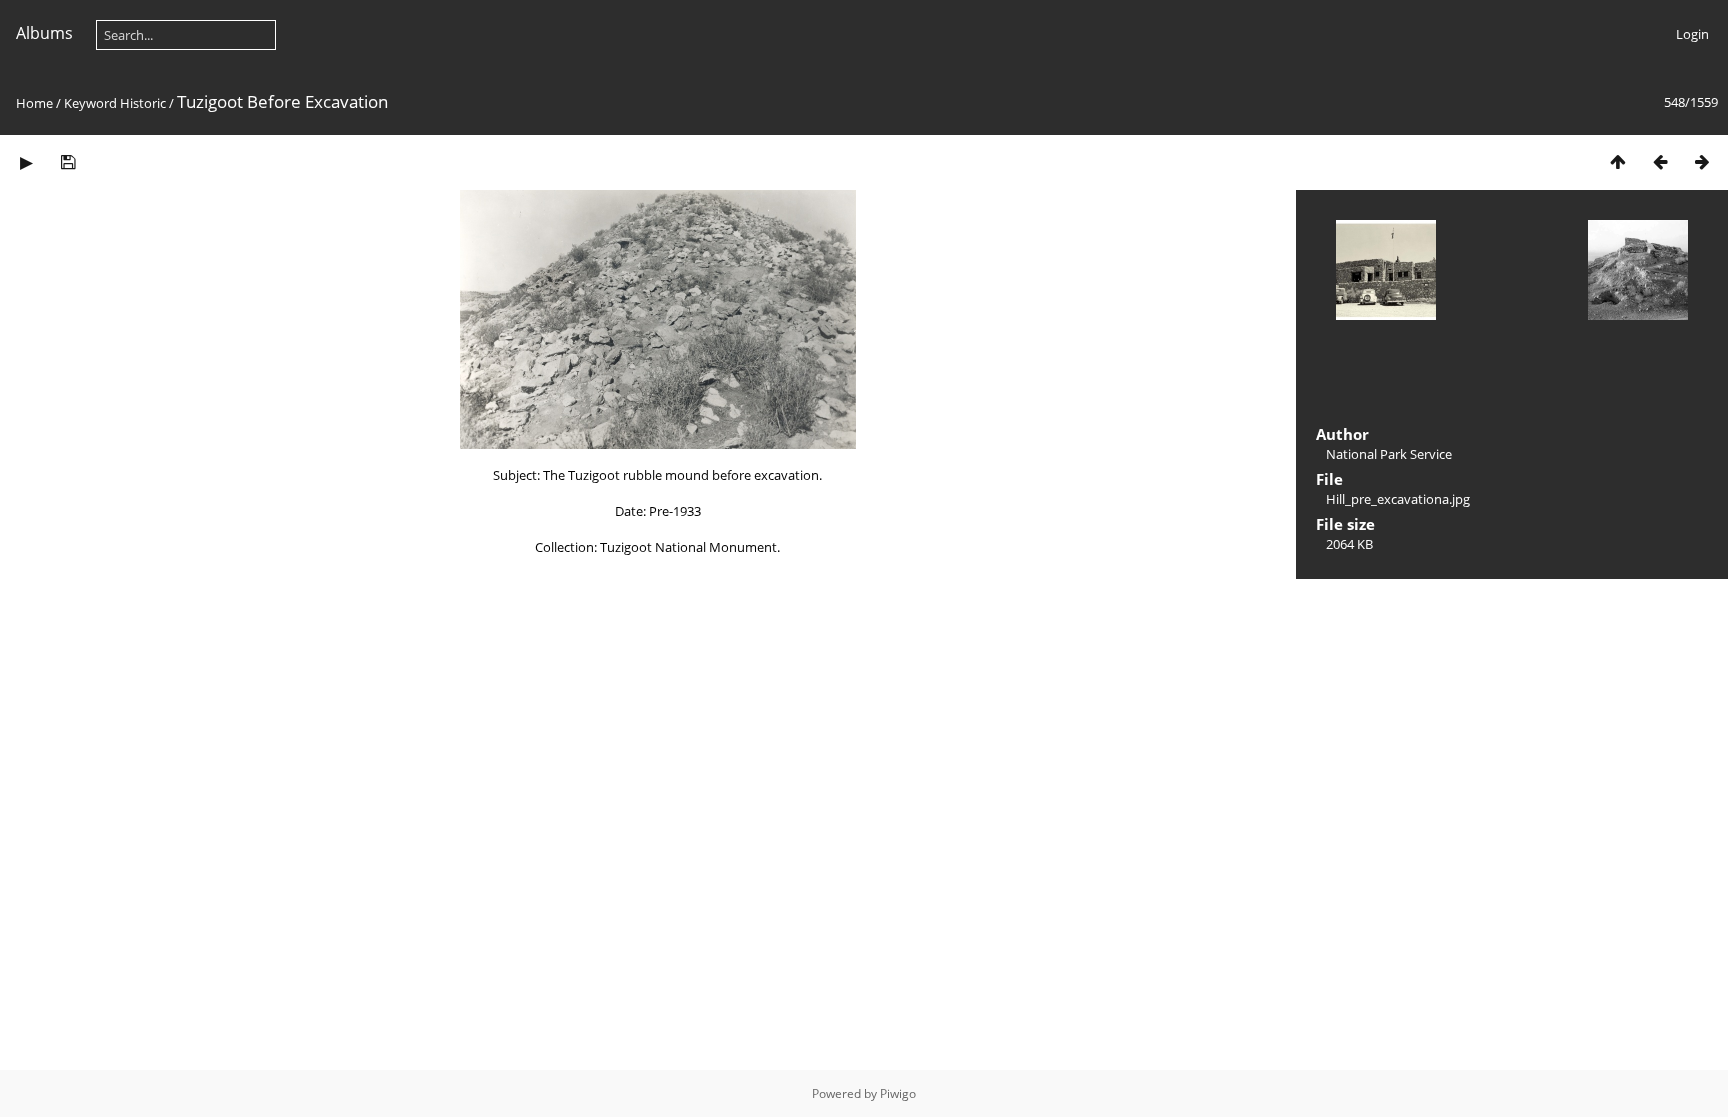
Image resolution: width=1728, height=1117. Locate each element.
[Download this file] (68, 161)
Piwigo (898, 1093)
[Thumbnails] (1618, 161)
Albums (44, 33)
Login (1692, 34)
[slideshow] (26, 161)
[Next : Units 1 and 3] (1702, 161)
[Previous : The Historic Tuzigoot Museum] (1660, 161)
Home (34, 103)
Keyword (90, 103)
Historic (143, 103)
